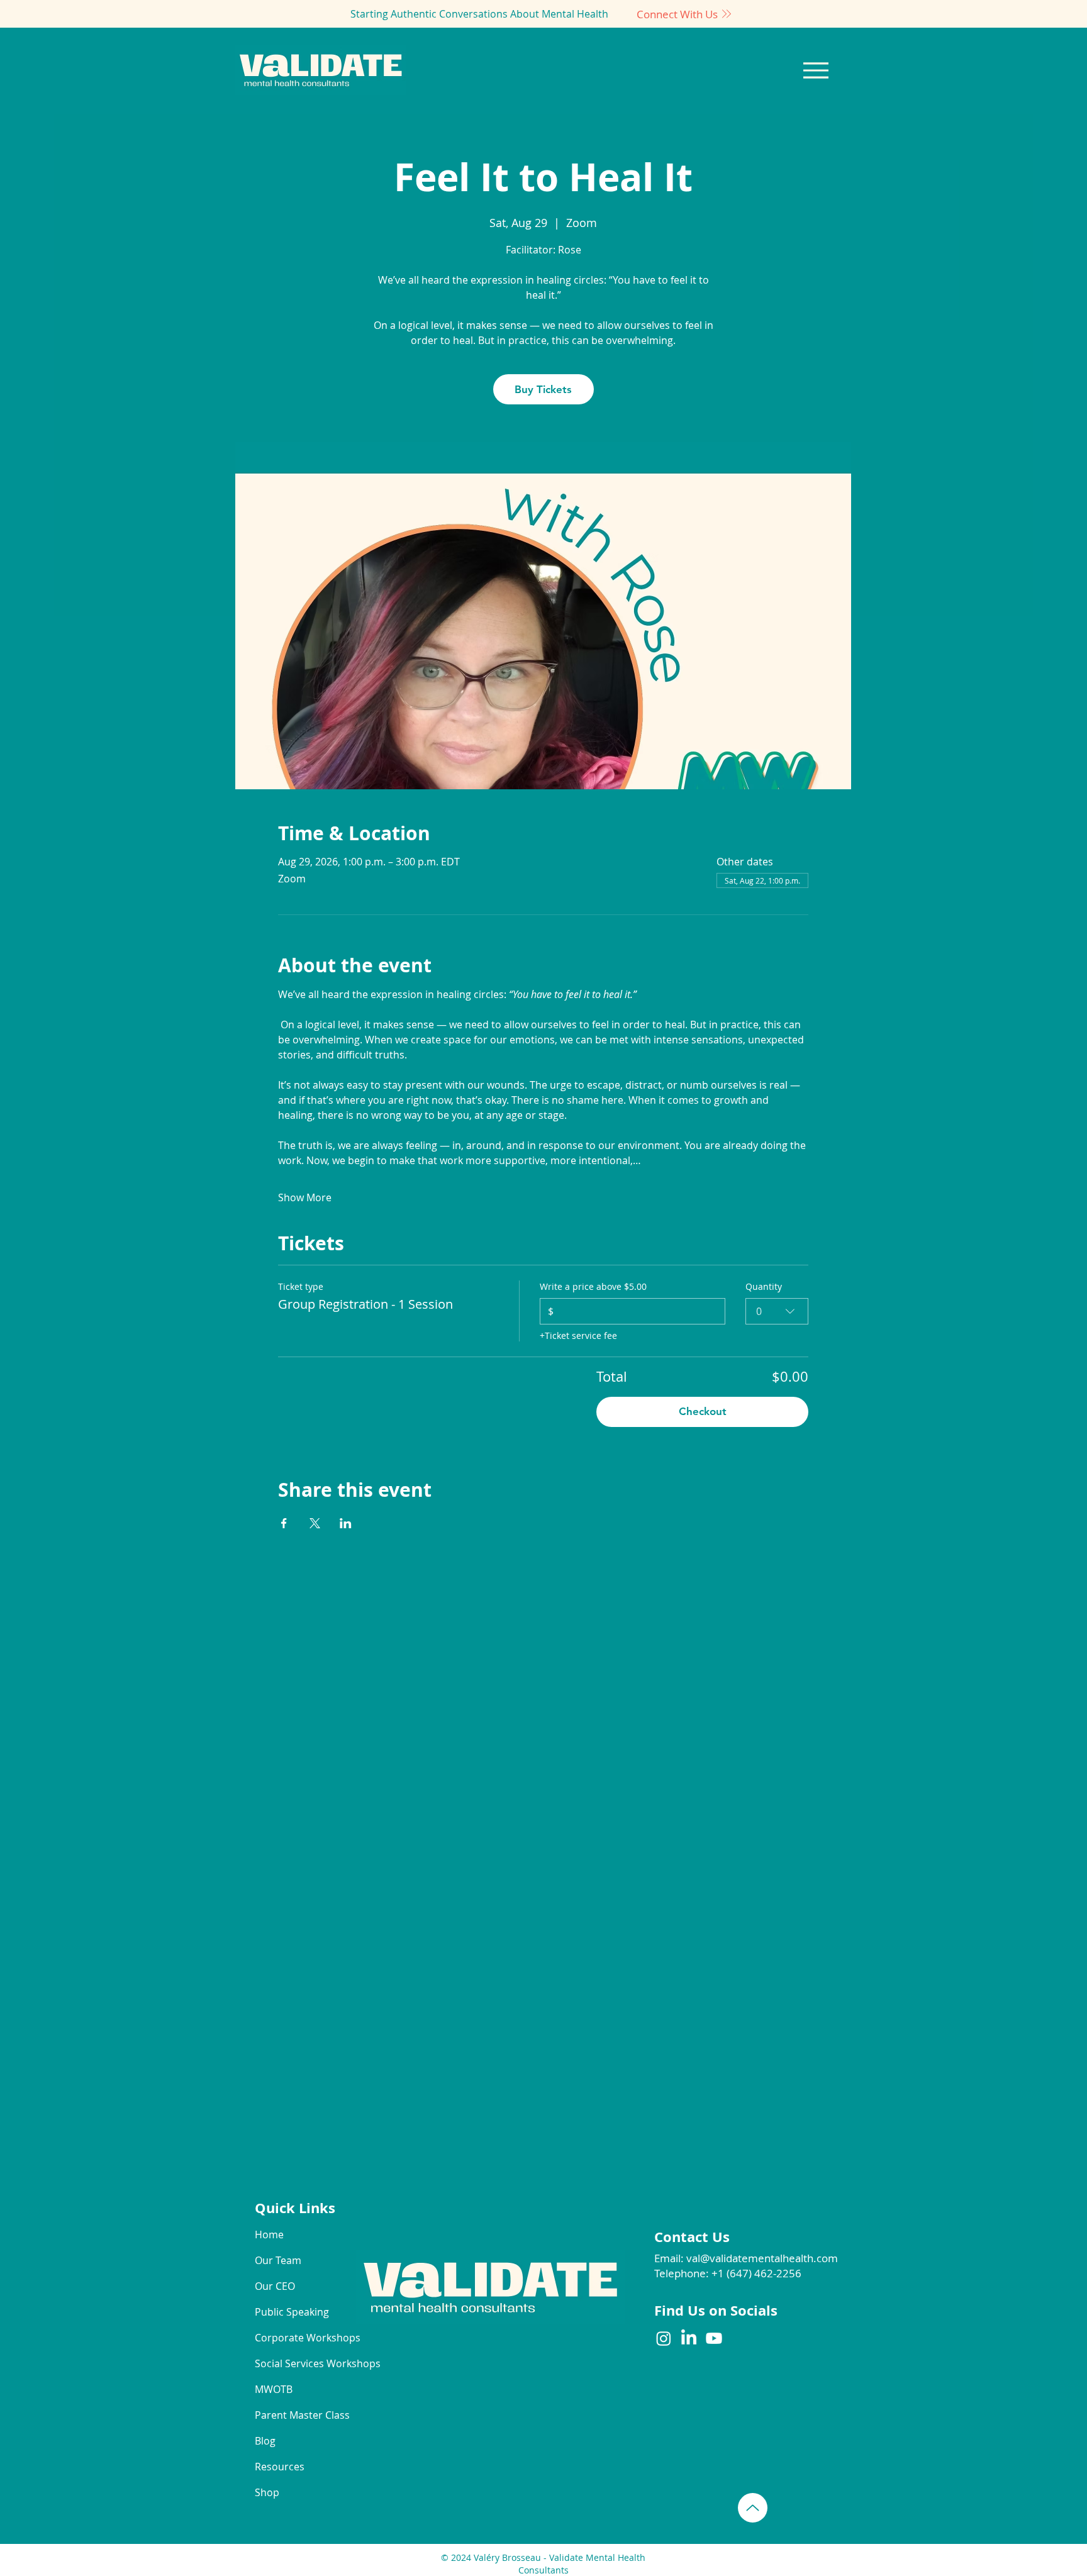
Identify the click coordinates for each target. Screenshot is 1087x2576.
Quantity (764, 1286)
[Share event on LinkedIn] (346, 1523)
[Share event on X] (315, 1523)
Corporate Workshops (299, 2338)
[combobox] (777, 1311)
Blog (265, 2441)
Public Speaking (292, 2312)
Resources (280, 2467)
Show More (305, 1197)
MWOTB (274, 2389)
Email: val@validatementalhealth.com (746, 2258)
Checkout (703, 1411)
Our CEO (275, 2286)
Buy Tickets (543, 389)
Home (269, 2235)
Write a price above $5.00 (593, 1286)
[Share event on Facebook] (284, 1523)
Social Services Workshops (299, 2363)
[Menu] (816, 70)
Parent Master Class (299, 2415)
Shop (267, 2492)
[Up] (753, 2508)
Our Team (278, 2260)
